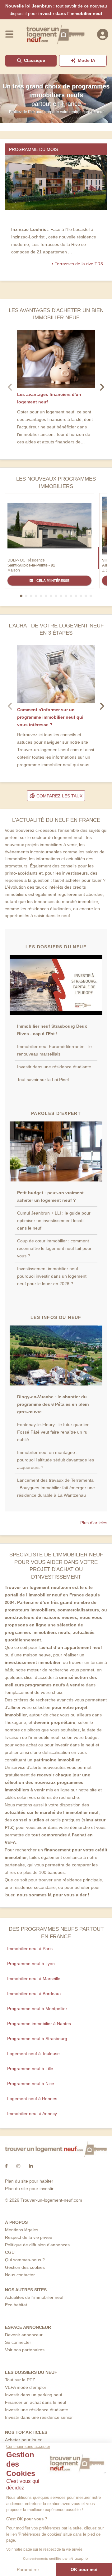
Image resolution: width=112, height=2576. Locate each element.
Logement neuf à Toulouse (33, 2054)
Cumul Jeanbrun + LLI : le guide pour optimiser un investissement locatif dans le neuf (54, 1221)
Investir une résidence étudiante (37, 2410)
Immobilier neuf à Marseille (34, 1979)
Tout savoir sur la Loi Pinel (43, 1080)
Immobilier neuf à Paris (30, 1949)
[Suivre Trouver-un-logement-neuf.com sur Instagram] (18, 2166)
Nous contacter (20, 2275)
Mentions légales (22, 2230)
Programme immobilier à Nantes (39, 2024)
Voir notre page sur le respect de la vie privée (44, 2549)
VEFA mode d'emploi (25, 2387)
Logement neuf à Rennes (32, 2099)
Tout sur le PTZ (20, 2380)
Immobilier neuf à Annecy (32, 2114)
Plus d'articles (94, 1523)
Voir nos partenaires (25, 2350)
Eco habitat (16, 2305)
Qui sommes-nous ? (25, 2260)
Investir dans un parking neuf (34, 2395)
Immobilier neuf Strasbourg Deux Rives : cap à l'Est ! (52, 1030)
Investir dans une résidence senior (39, 2417)
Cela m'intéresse (52, 581)
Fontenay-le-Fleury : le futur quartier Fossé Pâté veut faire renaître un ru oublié (53, 1432)
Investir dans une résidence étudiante (54, 1067)
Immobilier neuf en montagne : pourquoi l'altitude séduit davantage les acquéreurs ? (56, 1460)
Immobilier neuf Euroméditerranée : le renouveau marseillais (54, 1050)
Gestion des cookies (25, 2267)
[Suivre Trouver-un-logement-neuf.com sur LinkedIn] (31, 2166)
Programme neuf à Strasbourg (37, 2039)
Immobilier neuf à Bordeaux (34, 1994)
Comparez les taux (59, 796)
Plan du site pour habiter (29, 2181)
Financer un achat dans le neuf (36, 2402)
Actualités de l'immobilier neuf (34, 2297)
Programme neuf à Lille (30, 2069)
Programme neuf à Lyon (31, 1964)
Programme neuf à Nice (31, 2084)
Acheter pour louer (23, 2440)
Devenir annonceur (24, 2335)
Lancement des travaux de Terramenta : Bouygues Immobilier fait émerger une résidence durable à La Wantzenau (56, 1488)
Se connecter (18, 2342)
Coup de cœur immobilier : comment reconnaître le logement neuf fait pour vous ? (54, 1248)
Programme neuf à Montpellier (37, 2009)
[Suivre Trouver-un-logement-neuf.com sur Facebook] (6, 2166)
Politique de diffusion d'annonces (37, 2245)
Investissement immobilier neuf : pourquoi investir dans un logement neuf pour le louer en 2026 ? (52, 1276)
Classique (35, 60)
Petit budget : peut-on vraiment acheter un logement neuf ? (50, 1196)
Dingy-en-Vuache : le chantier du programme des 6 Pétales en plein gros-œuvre (53, 1404)
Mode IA (86, 60)
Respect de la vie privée (29, 2237)
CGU (10, 2252)
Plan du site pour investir (29, 2189)
